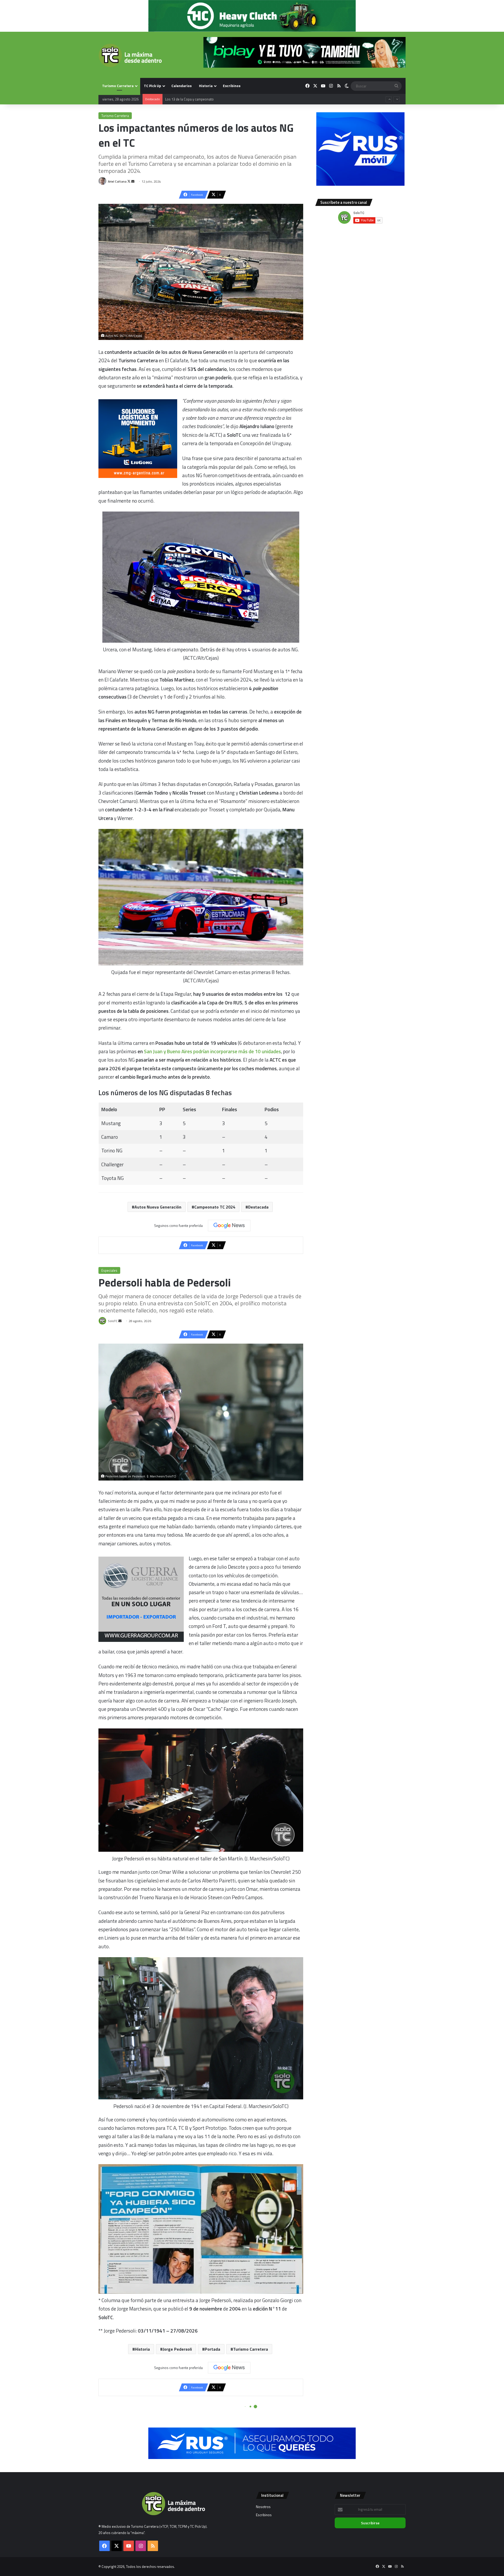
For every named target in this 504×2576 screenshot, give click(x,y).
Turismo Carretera (118, 86)
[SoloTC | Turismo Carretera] (130, 55)
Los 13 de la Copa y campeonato (189, 103)
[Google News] (229, 1226)
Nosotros (263, 2507)
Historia (206, 86)
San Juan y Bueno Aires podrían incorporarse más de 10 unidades (212, 1051)
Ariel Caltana (117, 181)
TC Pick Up (153, 86)
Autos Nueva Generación (158, 1207)
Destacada (258, 1207)
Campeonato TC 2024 (215, 1207)
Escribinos (232, 86)
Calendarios (182, 86)
